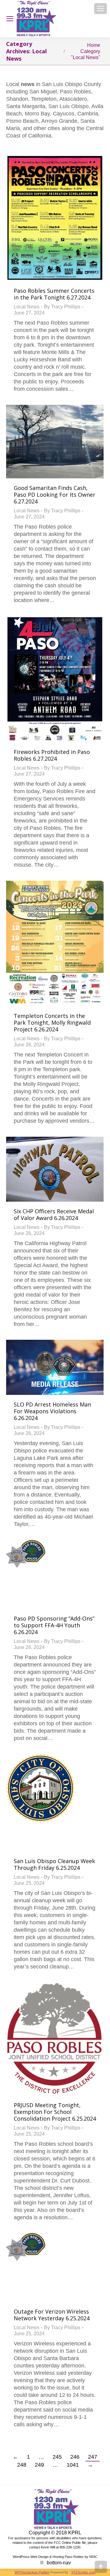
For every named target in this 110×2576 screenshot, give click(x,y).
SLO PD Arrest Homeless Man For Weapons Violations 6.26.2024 (52, 1411)
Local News (27, 307)
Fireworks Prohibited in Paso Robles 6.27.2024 (52, 755)
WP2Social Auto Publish (32, 2572)
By (62, 307)
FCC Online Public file (70, 2543)
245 (57, 2457)
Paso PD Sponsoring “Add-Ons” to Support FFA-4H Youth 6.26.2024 (54, 1625)
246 (75, 2457)
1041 (73, 2465)
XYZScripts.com (83, 2572)
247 (93, 2457)
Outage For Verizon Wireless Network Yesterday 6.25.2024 (52, 2315)
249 (39, 2465)
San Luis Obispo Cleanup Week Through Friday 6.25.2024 (54, 1864)
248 (22, 2465)
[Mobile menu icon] (101, 9)
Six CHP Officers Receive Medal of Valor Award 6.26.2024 (54, 1215)
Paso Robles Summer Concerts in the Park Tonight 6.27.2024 (54, 294)
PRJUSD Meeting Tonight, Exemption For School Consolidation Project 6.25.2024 (55, 2112)
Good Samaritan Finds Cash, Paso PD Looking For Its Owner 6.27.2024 (55, 495)
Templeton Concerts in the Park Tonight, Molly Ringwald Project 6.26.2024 (52, 1022)
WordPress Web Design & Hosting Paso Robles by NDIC (55, 2557)
